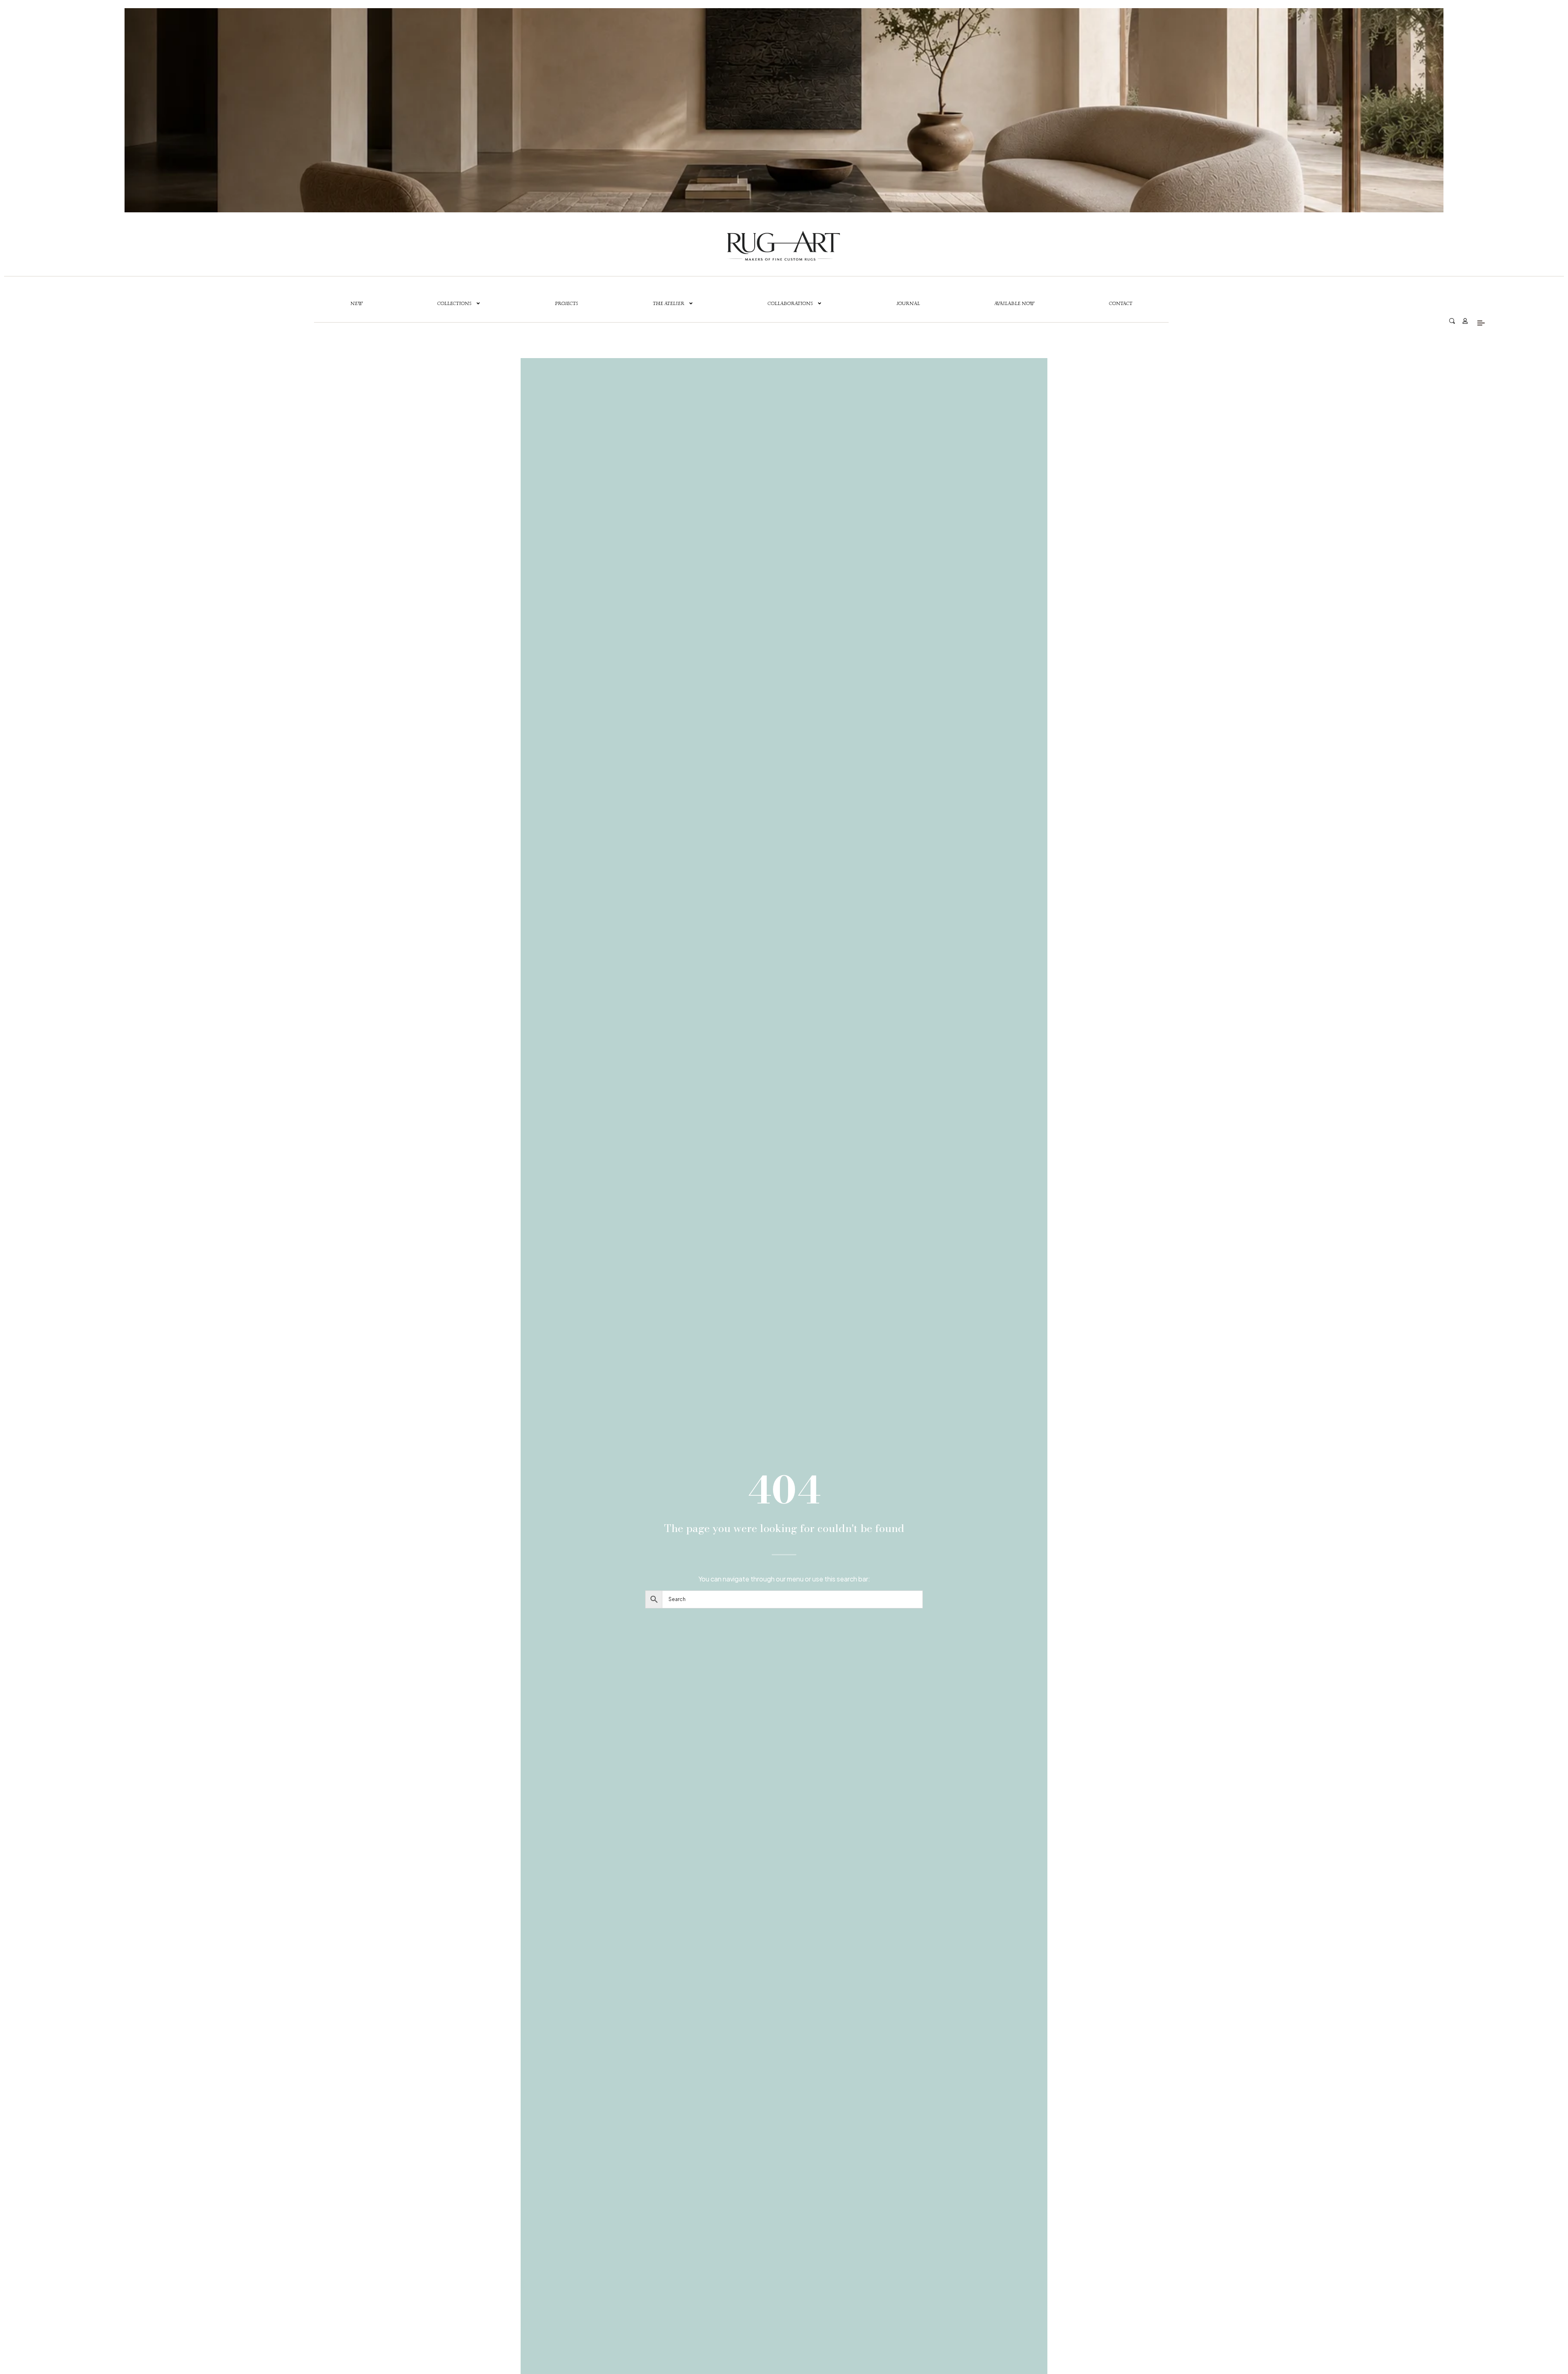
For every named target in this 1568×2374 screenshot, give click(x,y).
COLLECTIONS (454, 303)
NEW (356, 303)
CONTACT (1121, 303)
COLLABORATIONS (790, 303)
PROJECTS (567, 303)
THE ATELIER (669, 303)
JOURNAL (908, 303)
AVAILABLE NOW (1014, 303)
